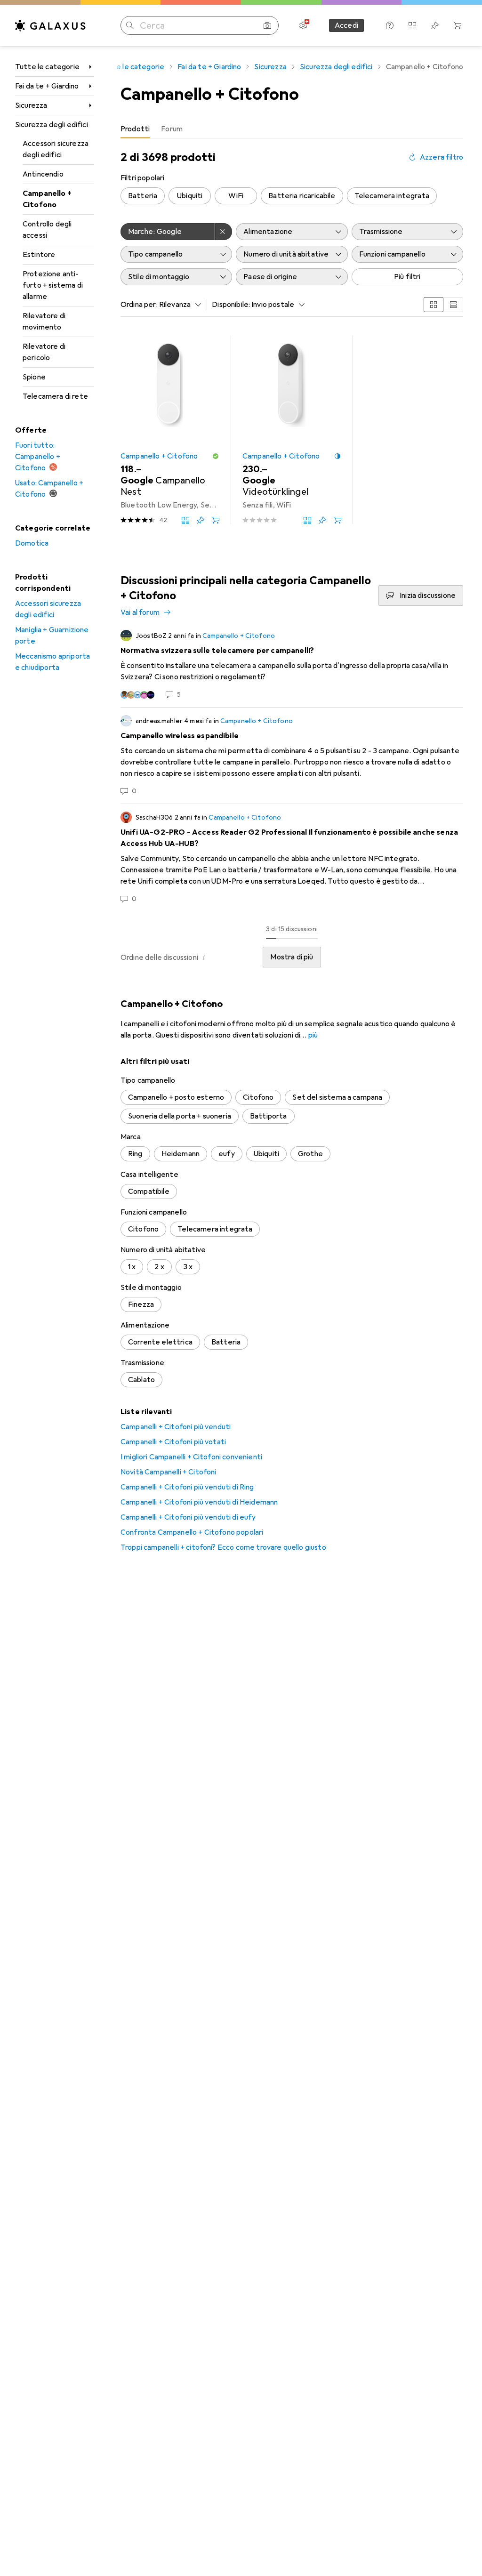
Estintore (39, 255)
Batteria (143, 196)
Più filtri (407, 277)
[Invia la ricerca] (130, 25)
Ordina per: (139, 305)
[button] (216, 456)
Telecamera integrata (392, 196)
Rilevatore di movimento (44, 322)
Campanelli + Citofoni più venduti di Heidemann (199, 1502)
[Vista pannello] (434, 305)
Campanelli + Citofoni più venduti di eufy (188, 1517)
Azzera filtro (442, 157)
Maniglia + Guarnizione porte (52, 636)
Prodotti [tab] (135, 129)
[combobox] (178, 305)
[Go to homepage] (50, 25)
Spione (34, 377)
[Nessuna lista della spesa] (435, 25)
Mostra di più (292, 957)
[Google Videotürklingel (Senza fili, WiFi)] (292, 430)
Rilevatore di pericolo (44, 352)
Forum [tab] (172, 129)
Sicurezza (31, 105)
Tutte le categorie (47, 67)
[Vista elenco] (453, 305)
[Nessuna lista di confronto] (412, 25)
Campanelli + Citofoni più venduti (176, 1427)
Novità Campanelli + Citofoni (168, 1472)
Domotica (32, 543)
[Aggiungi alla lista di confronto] (185, 520)
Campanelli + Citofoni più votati (173, 1442)
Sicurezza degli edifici (52, 125)
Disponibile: (231, 305)
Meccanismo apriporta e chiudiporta (52, 662)
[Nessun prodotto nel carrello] (458, 25)
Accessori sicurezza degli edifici (56, 149)
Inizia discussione (428, 596)
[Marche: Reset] (224, 232)
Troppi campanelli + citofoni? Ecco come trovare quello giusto (223, 1547)
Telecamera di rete (55, 396)
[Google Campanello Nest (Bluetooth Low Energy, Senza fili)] (170, 430)
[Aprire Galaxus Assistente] (390, 25)
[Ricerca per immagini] (267, 25)
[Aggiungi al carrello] (216, 520)
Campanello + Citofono (47, 199)
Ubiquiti (190, 196)
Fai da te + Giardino (47, 86)
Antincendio (43, 174)
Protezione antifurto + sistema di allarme (53, 285)
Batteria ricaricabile (302, 196)
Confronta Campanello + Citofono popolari (192, 1532)
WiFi (236, 196)
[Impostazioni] (303, 25)
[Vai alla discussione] (292, 665)
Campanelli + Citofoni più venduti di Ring (187, 1487)
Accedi (346, 25)
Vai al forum (140, 612)
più (313, 1035)
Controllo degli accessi (47, 230)
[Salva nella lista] (201, 520)
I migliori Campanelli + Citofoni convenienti (191, 1457)
